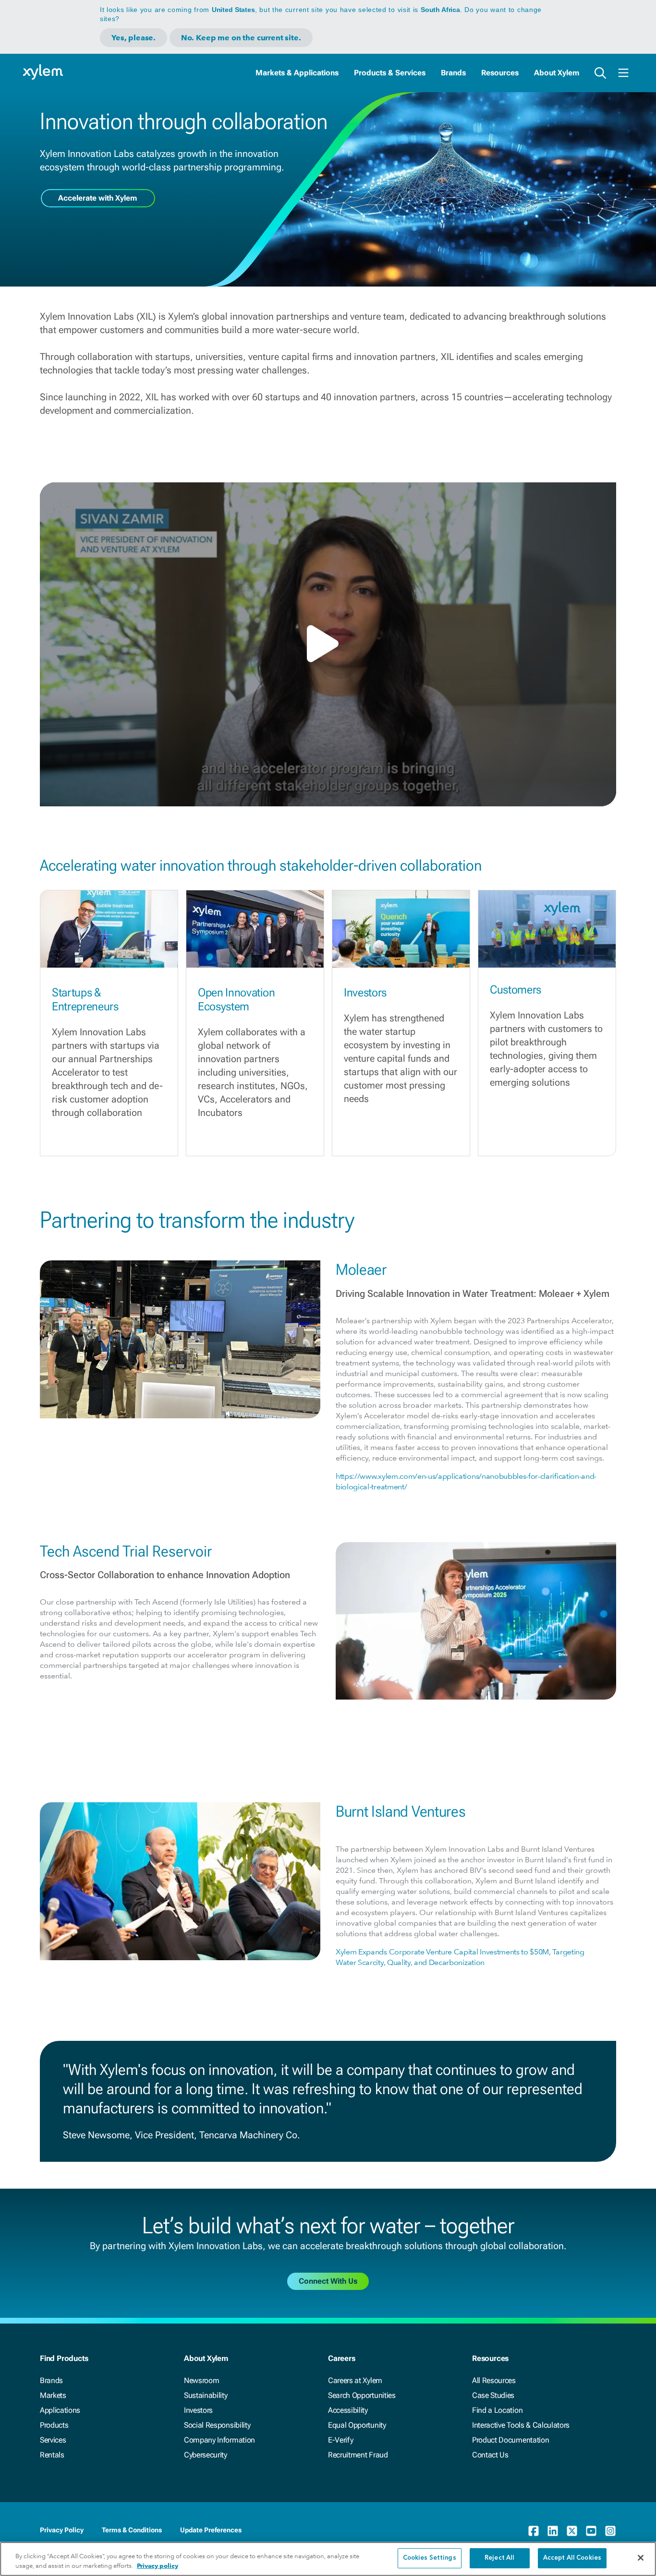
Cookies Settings (430, 2558)
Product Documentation (510, 2440)
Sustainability (206, 2395)
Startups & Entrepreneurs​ (85, 1000)
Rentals (52, 2455)
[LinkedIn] (553, 2531)
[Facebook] (534, 2531)
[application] (328, 644)
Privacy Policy (62, 2530)
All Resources (494, 2380)
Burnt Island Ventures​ (401, 1811)
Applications (60, 2410)
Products (54, 2425)
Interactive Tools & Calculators (521, 2425)
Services (53, 2440)
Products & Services (390, 73)
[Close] (641, 2558)
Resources (500, 73)
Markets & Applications (297, 73)
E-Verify (340, 2440)
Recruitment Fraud (358, 2455)
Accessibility (348, 2410)
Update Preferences (211, 2530)
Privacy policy (158, 2566)
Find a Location (497, 2410)
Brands (453, 73)
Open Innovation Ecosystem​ (236, 1000)
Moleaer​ (361, 1270)
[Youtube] (591, 2531)
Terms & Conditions (132, 2530)
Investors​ (365, 993)
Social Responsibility (217, 2425)
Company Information (219, 2440)
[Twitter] (572, 2531)
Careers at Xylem (355, 2380)
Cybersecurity (206, 2455)
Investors (198, 2410)
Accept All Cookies (572, 2558)
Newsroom (201, 2380)
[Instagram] (610, 2531)
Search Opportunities (362, 2395)
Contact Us (490, 2455)
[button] (328, 644)
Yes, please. (134, 38)
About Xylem (557, 73)
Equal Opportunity (357, 2425)
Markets (53, 2395)
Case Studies (493, 2395)
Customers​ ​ (517, 990)
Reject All (499, 2558)
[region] (328, 2559)
